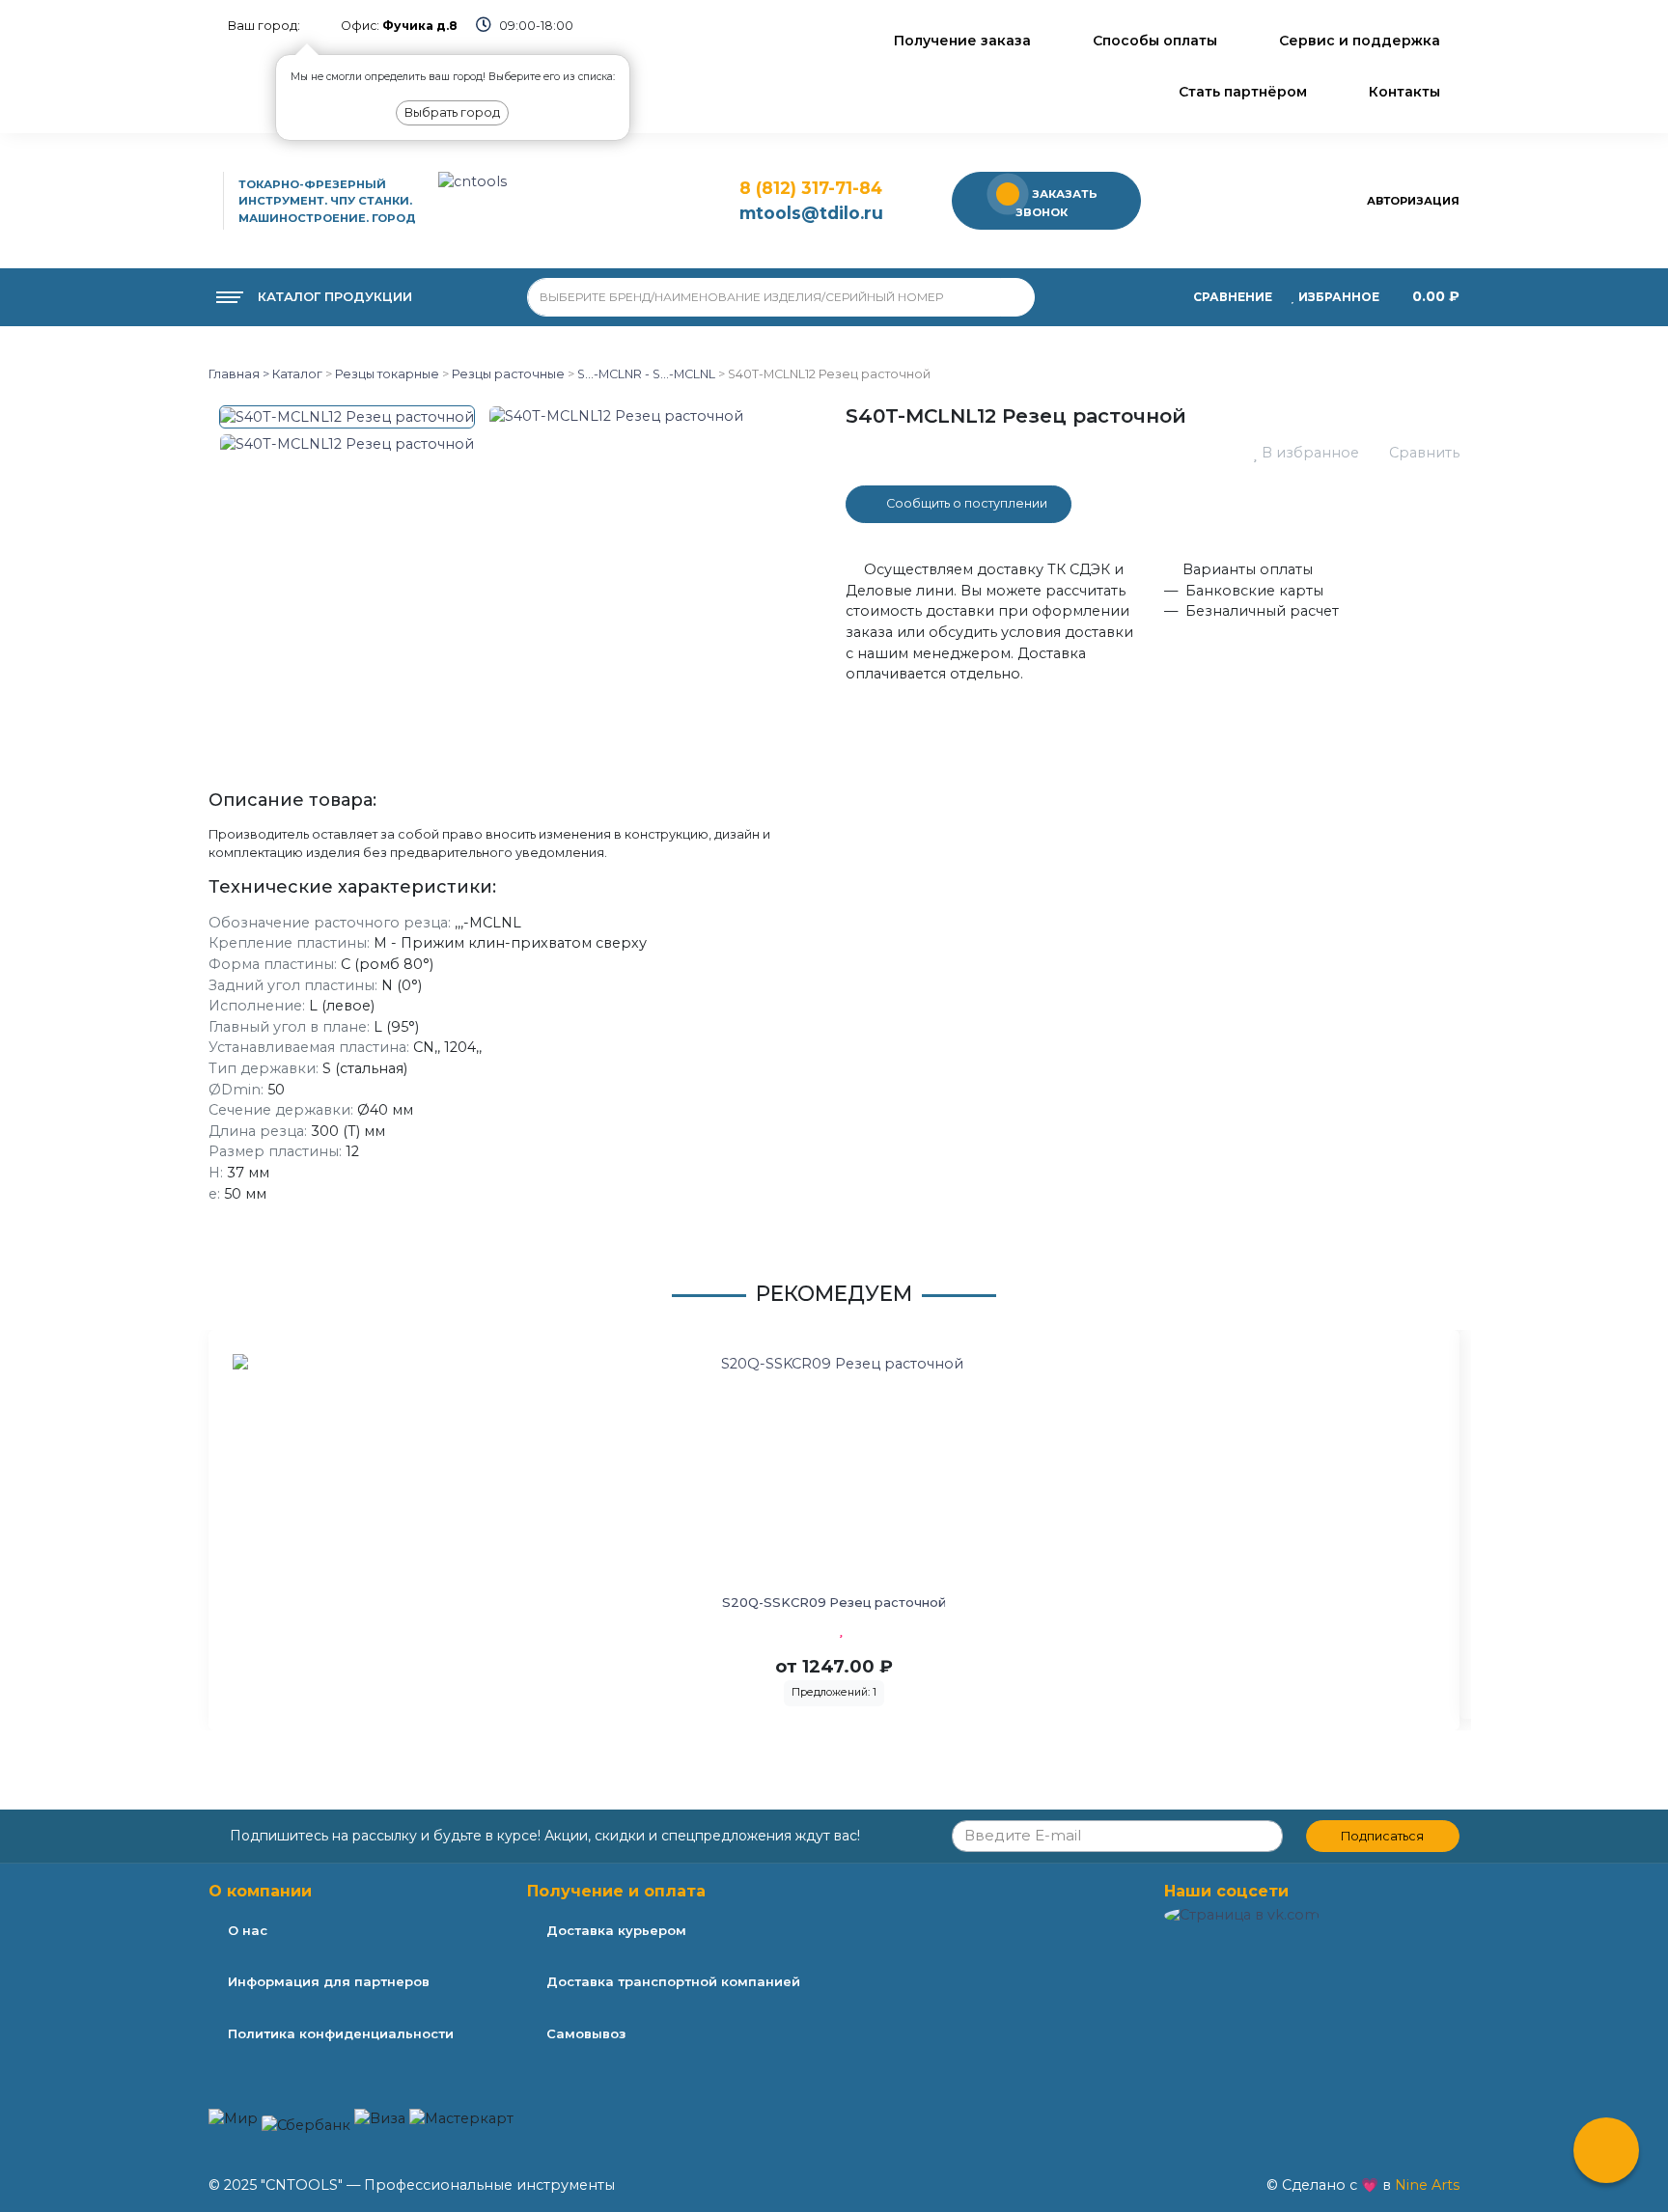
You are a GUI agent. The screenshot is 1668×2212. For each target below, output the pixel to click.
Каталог (296, 374)
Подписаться (1382, 1836)
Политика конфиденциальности (341, 2033)
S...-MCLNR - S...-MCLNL (646, 374)
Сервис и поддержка (1360, 41)
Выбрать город (452, 112)
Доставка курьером (616, 1930)
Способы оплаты (1155, 41)
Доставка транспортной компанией (673, 1981)
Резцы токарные (387, 374)
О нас (248, 1930)
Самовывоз (586, 2033)
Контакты (1404, 92)
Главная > (239, 374)
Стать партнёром (1243, 92)
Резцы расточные (508, 374)
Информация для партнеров (329, 1981)
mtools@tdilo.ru (811, 213)
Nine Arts (1427, 2185)
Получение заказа (962, 41)
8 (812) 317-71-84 (811, 188)
